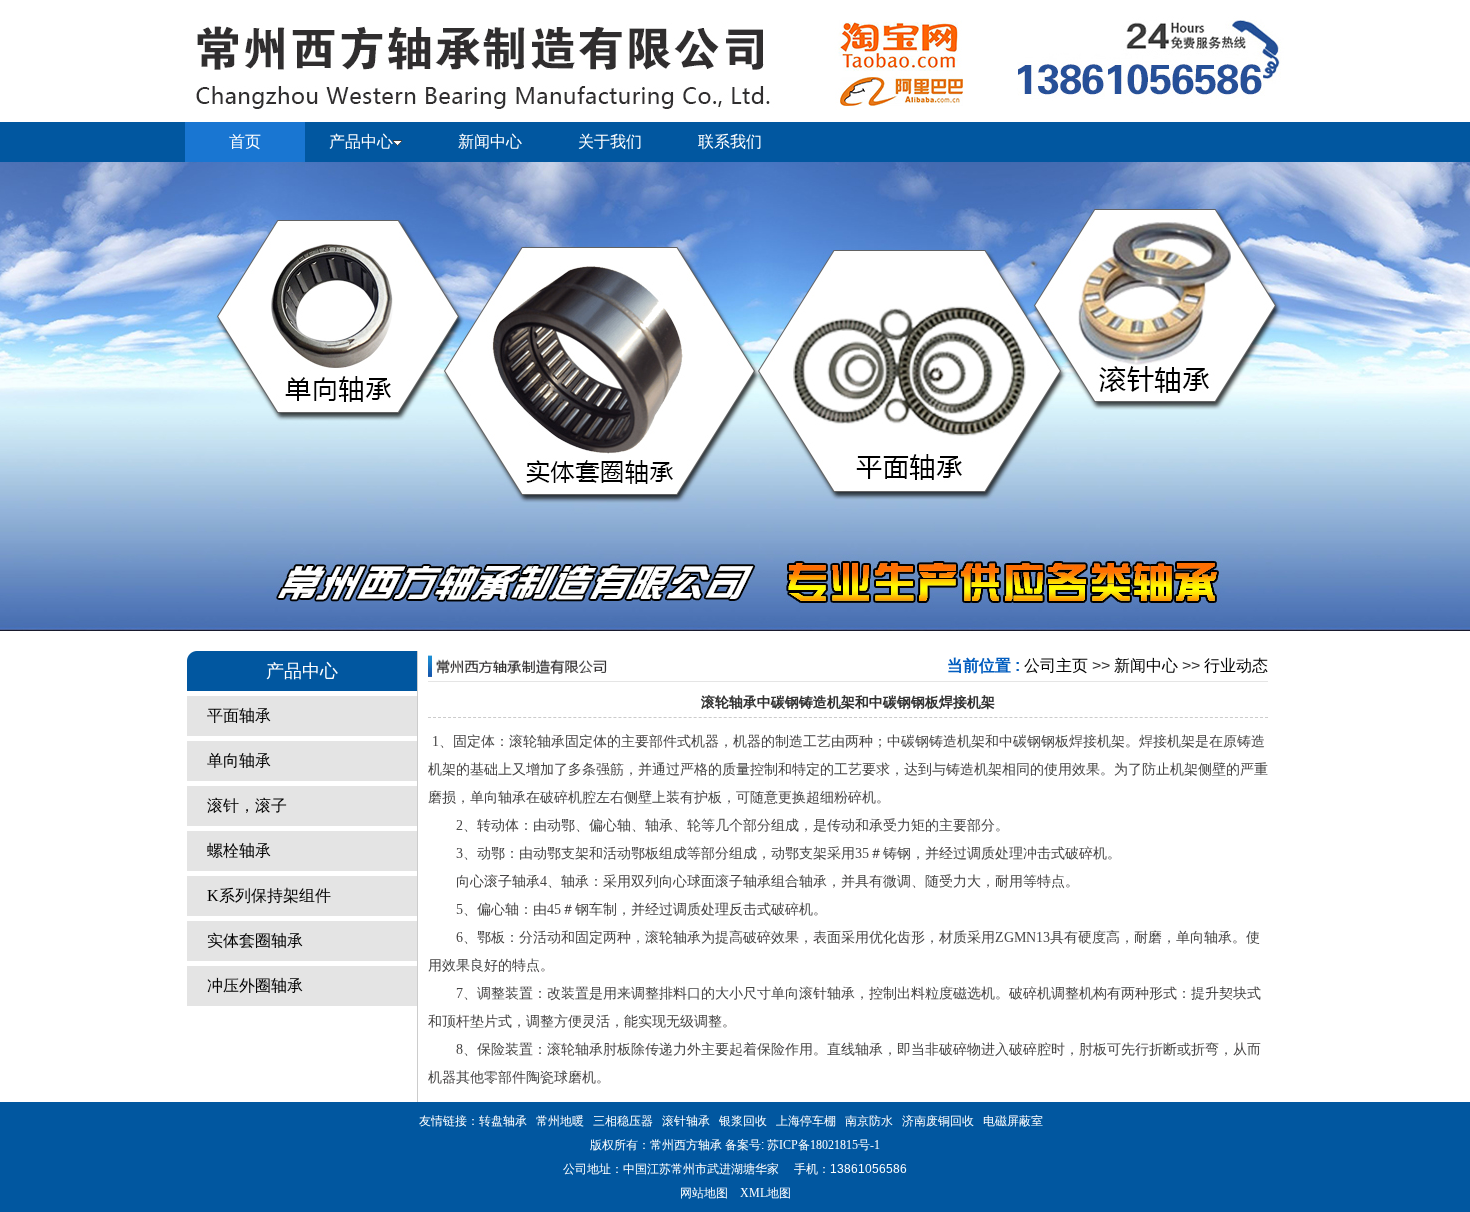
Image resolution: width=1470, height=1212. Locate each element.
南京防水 (869, 1121)
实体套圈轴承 (255, 940)
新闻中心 (1146, 665)
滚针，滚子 (247, 805)
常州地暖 (560, 1121)
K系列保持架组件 (269, 895)
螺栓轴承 (239, 850)
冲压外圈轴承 (255, 985)
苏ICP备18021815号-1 (822, 1145)
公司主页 (1056, 665)
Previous (35, 397)
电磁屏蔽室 (1013, 1121)
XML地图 (765, 1193)
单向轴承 (239, 760)
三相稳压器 (623, 1121)
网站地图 (704, 1193)
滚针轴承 (686, 1121)
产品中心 (361, 141)
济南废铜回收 (938, 1121)
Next (1435, 397)
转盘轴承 (503, 1121)
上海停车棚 (806, 1121)
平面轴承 (239, 715)
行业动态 (1236, 665)
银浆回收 (743, 1121)
